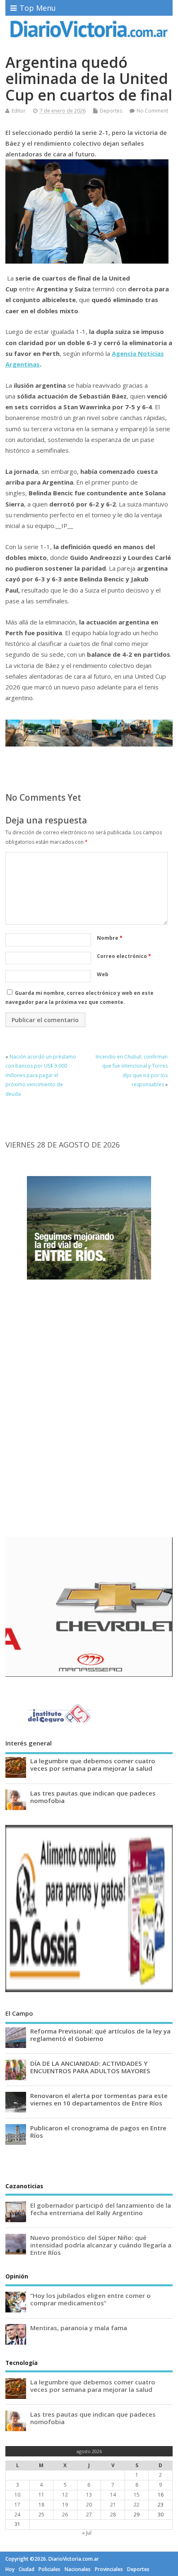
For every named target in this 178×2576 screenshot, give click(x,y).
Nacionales (78, 2569)
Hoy (10, 2569)
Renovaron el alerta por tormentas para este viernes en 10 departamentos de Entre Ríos (99, 2099)
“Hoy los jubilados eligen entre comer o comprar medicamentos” (90, 2299)
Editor (19, 111)
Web (103, 974)
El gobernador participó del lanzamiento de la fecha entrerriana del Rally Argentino (101, 2209)
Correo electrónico (124, 956)
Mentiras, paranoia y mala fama (79, 2328)
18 (41, 2505)
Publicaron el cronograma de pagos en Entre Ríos (98, 2132)
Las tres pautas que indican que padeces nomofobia (93, 1797)
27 (89, 2515)
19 (65, 2505)
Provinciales (109, 2569)
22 (137, 2505)
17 (17, 2505)
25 (41, 2515)
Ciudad (26, 2569)
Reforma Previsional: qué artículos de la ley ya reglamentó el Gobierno (100, 2035)
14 (113, 2495)
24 (17, 2515)
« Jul (87, 2533)
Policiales (49, 2569)
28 (113, 2515)
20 (89, 2505)
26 (65, 2515)
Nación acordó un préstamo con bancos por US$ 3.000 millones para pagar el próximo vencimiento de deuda (41, 1075)
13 (89, 2495)
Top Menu (38, 8)
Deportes (111, 111)
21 (113, 2505)
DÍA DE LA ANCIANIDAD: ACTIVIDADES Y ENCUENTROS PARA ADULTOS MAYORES (90, 2067)
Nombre (110, 938)
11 (41, 2495)
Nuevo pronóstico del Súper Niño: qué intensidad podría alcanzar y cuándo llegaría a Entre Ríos (101, 2245)
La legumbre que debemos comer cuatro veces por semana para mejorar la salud (93, 1765)
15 (137, 2495)
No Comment (152, 111)
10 (17, 2495)
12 (65, 2495)
